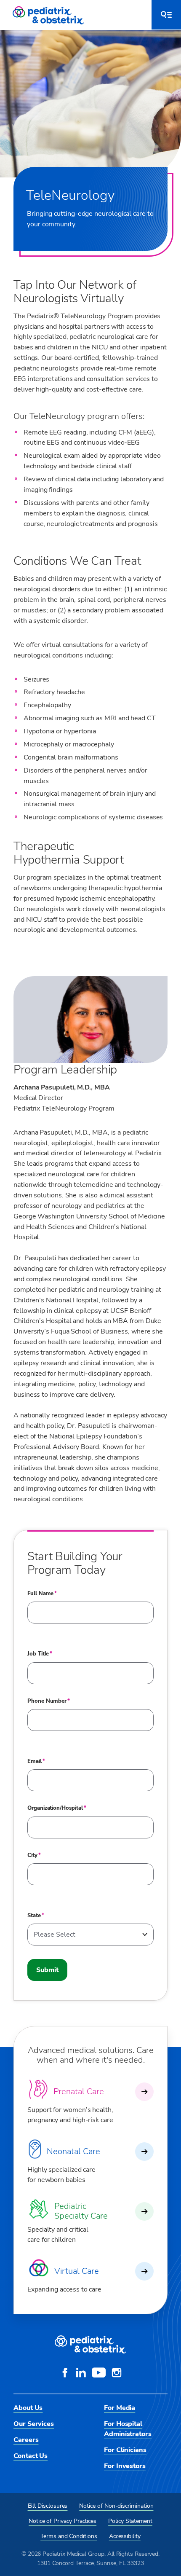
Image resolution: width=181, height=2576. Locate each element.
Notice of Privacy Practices (63, 2521)
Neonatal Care (73, 2151)
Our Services (34, 2424)
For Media (120, 2408)
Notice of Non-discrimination (116, 2506)
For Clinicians (125, 2450)
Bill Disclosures (48, 2506)
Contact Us (31, 2456)
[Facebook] (65, 2374)
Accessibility (125, 2536)
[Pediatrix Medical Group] (90, 2345)
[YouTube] (99, 2374)
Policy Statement (130, 2521)
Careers (26, 2440)
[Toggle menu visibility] (166, 15)
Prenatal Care (79, 2092)
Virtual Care (77, 2271)
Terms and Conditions (69, 2536)
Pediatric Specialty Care (81, 2211)
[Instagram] (117, 2374)
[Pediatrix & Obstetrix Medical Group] (49, 15)
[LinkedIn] (81, 2374)
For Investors (125, 2466)
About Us (28, 2408)
